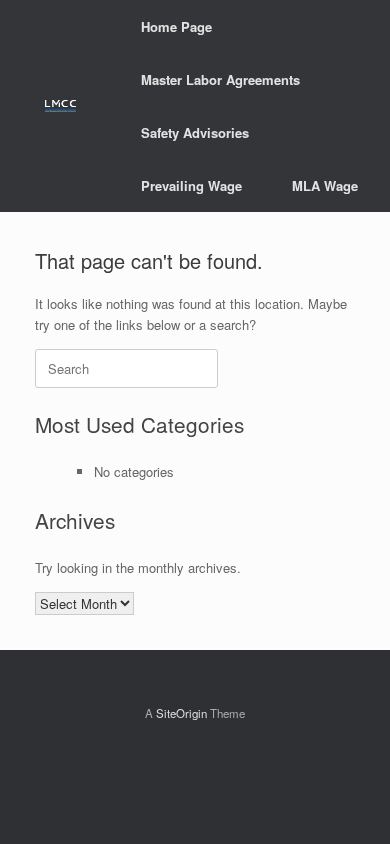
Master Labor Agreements (220, 79)
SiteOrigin (181, 713)
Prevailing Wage (191, 185)
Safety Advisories (195, 132)
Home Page (176, 26)
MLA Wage (325, 185)
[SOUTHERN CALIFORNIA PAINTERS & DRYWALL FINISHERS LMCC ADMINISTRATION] (60, 106)
